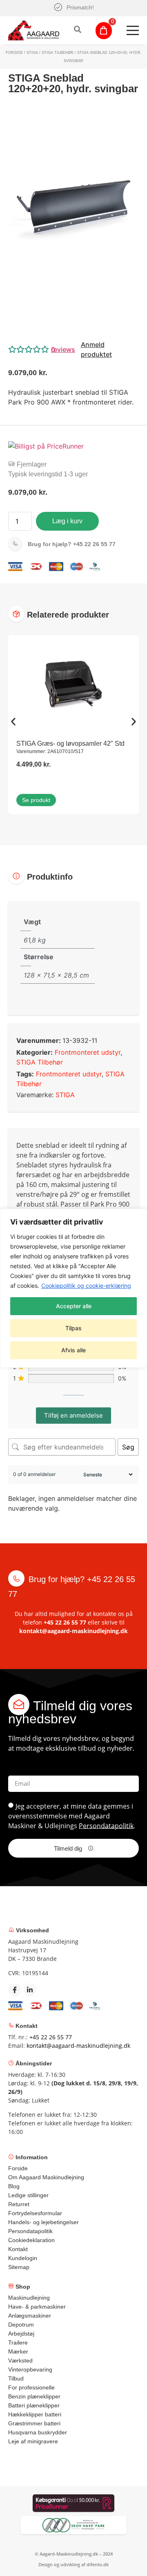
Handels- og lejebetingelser (43, 2222)
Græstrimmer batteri (34, 2423)
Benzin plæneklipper (34, 2396)
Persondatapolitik (106, 1825)
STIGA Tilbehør (58, 53)
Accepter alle (74, 1306)
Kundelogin (23, 2258)
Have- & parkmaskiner (37, 2307)
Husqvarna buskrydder (38, 2432)
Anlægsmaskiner (30, 2316)
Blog (14, 2186)
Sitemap (19, 2267)
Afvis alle (73, 1350)
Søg (128, 1447)
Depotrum (21, 2325)
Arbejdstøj (21, 2334)
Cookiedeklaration (31, 2240)
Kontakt (18, 2249)
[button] (73, 349)
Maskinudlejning (29, 2298)
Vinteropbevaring (30, 2369)
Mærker (18, 2352)
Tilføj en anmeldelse (73, 1415)
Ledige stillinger (28, 2195)
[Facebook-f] (15, 1990)
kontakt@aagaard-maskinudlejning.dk (73, 1631)
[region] (73, 1288)
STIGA (32, 53)
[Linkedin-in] (30, 1990)
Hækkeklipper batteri (35, 2414)
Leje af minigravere (33, 2441)
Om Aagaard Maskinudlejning (46, 2177)
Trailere (18, 2343)
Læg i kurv (67, 521)
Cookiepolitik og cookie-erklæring (86, 1286)
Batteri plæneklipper (34, 2405)
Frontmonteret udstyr (88, 1052)
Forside (14, 53)
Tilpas (73, 1328)
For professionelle (31, 2387)
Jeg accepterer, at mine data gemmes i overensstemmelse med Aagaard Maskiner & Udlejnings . (72, 1816)
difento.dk (98, 2564)
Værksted (20, 2360)
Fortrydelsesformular (35, 2213)
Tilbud (16, 2378)
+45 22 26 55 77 (72, 544)
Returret (19, 2204)
